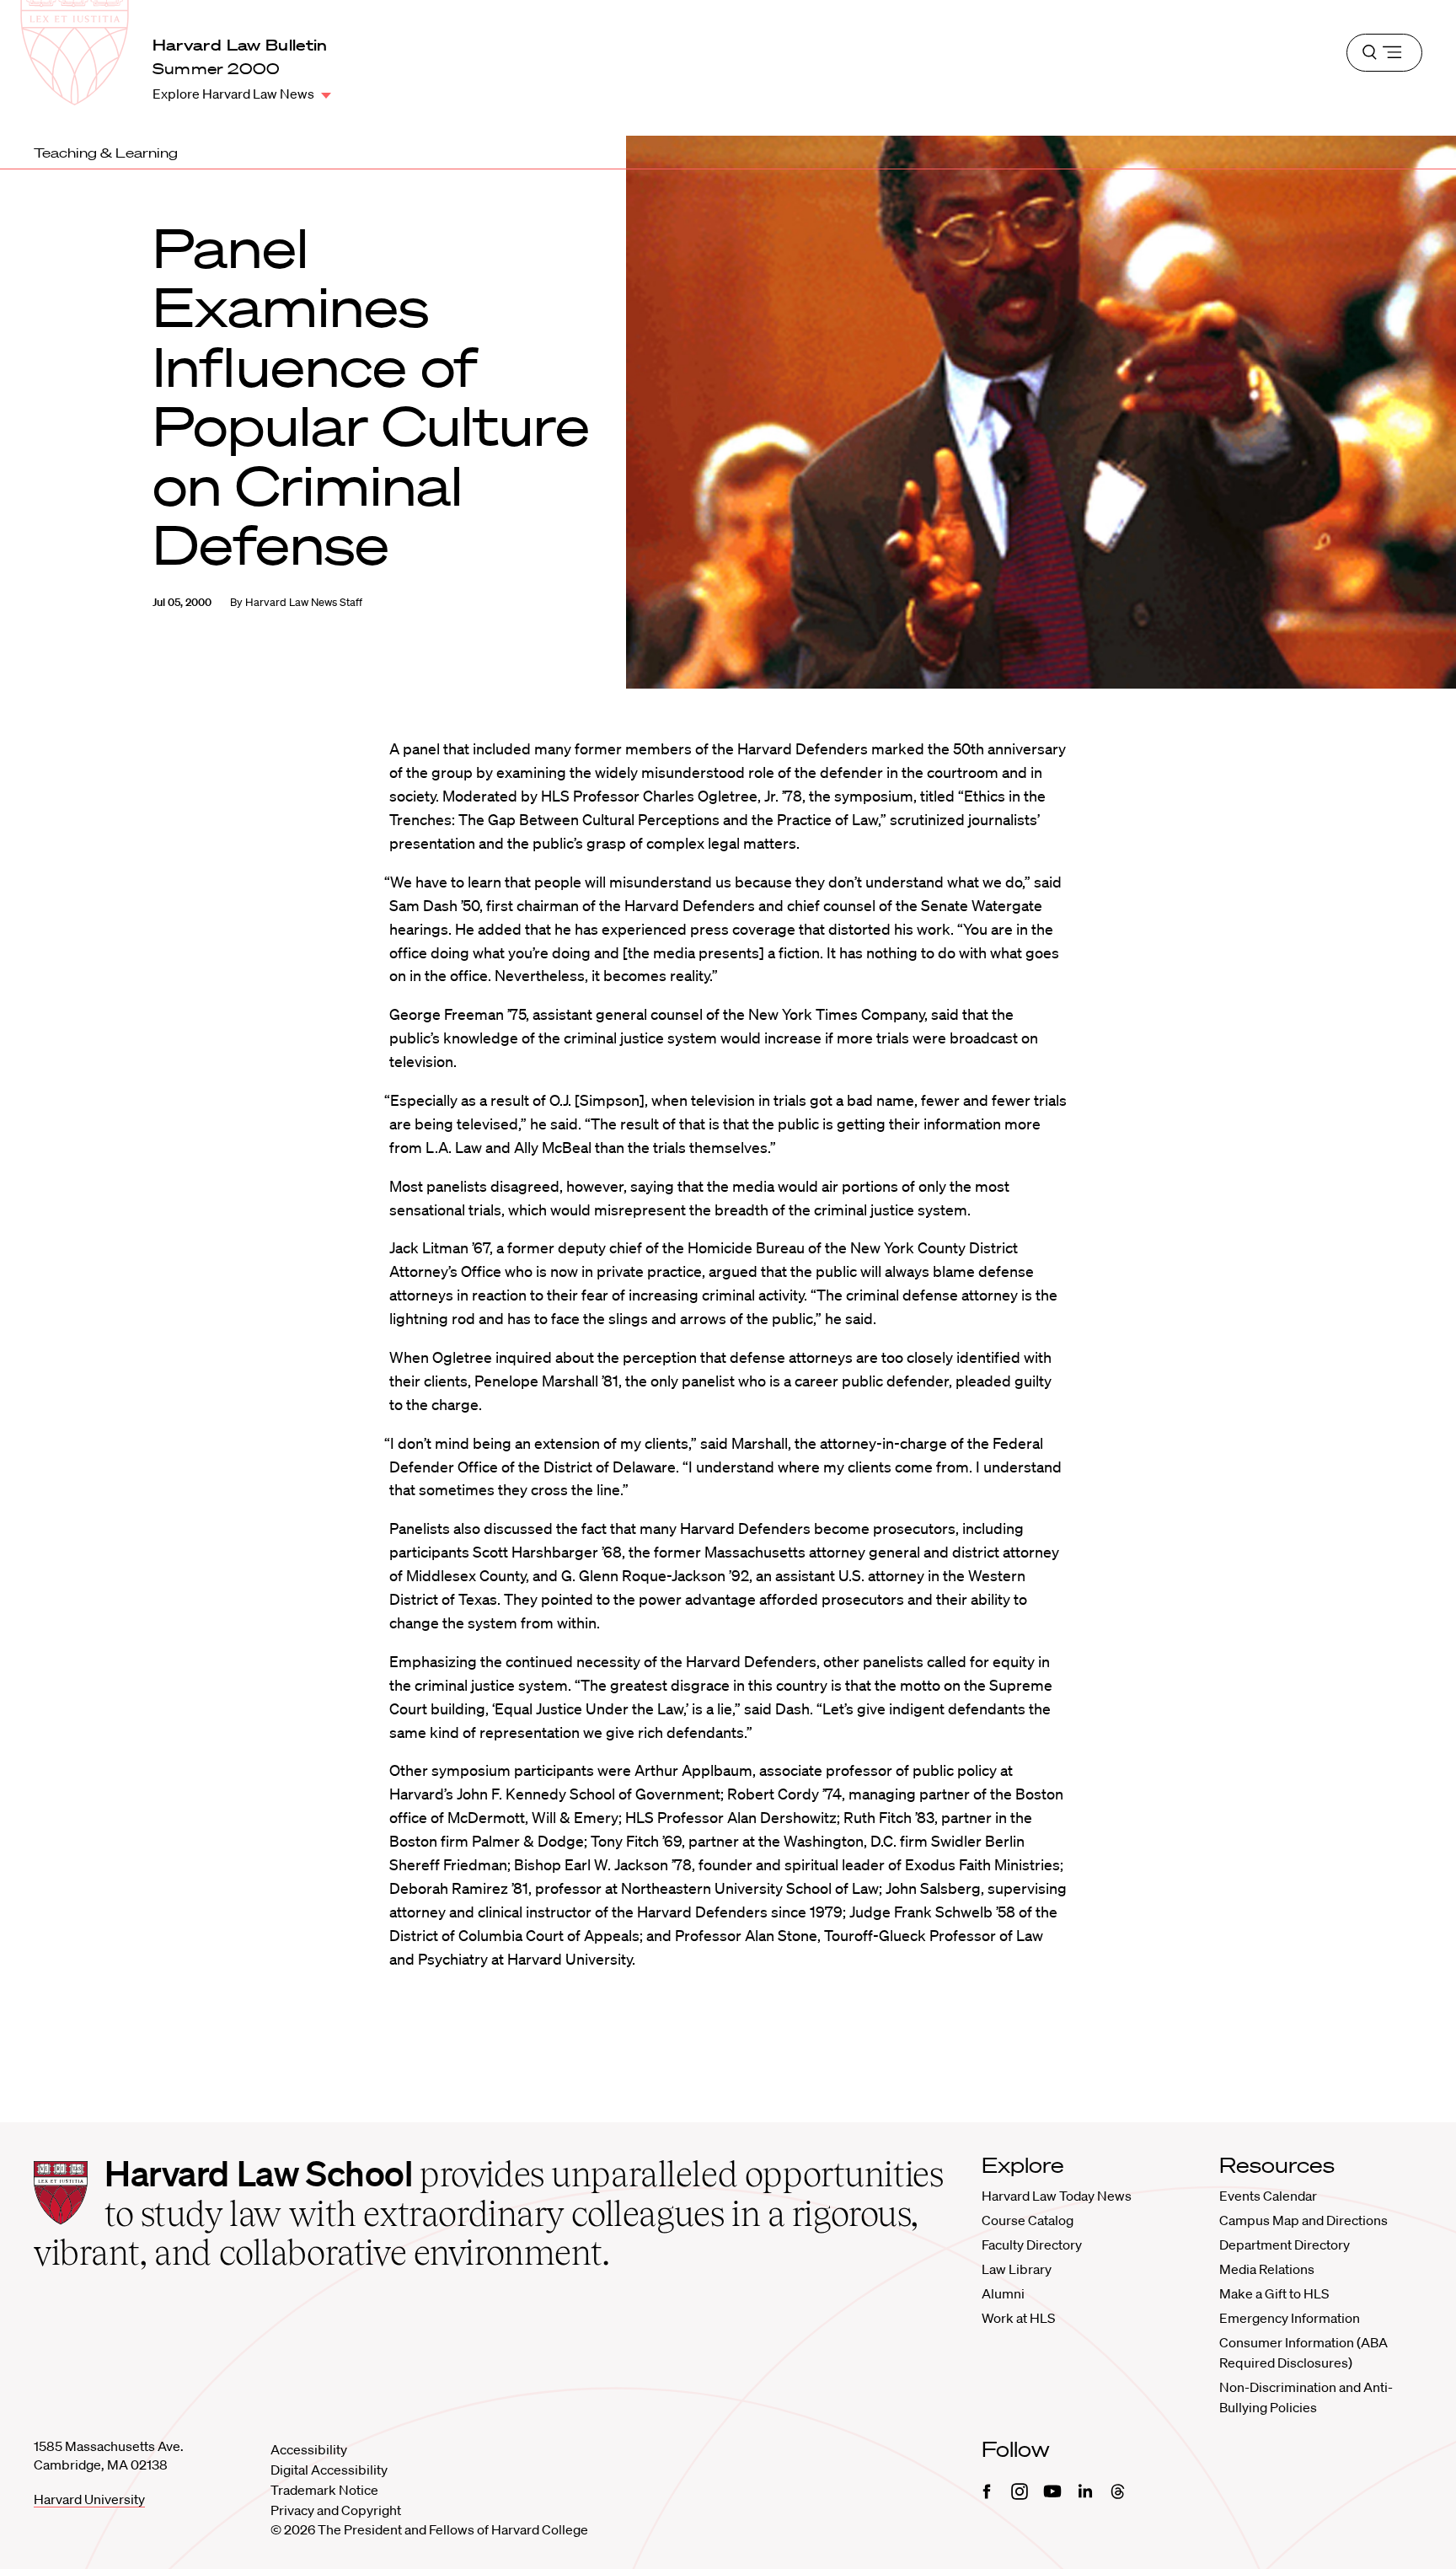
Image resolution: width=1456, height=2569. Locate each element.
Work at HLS (1018, 2318)
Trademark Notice (324, 2490)
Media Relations (1267, 2269)
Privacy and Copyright (336, 2510)
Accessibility (309, 2449)
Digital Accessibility (329, 2470)
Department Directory (1285, 2245)
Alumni (1003, 2293)
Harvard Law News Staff (304, 602)
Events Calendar (1268, 2196)
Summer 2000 (217, 69)
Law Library (1017, 2269)
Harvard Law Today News (1057, 2196)
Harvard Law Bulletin (240, 45)
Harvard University (89, 2499)
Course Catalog (1028, 2220)
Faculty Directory (1032, 2245)
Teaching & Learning (106, 153)
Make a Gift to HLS (1274, 2293)
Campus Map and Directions (1303, 2220)
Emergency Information (1290, 2318)
